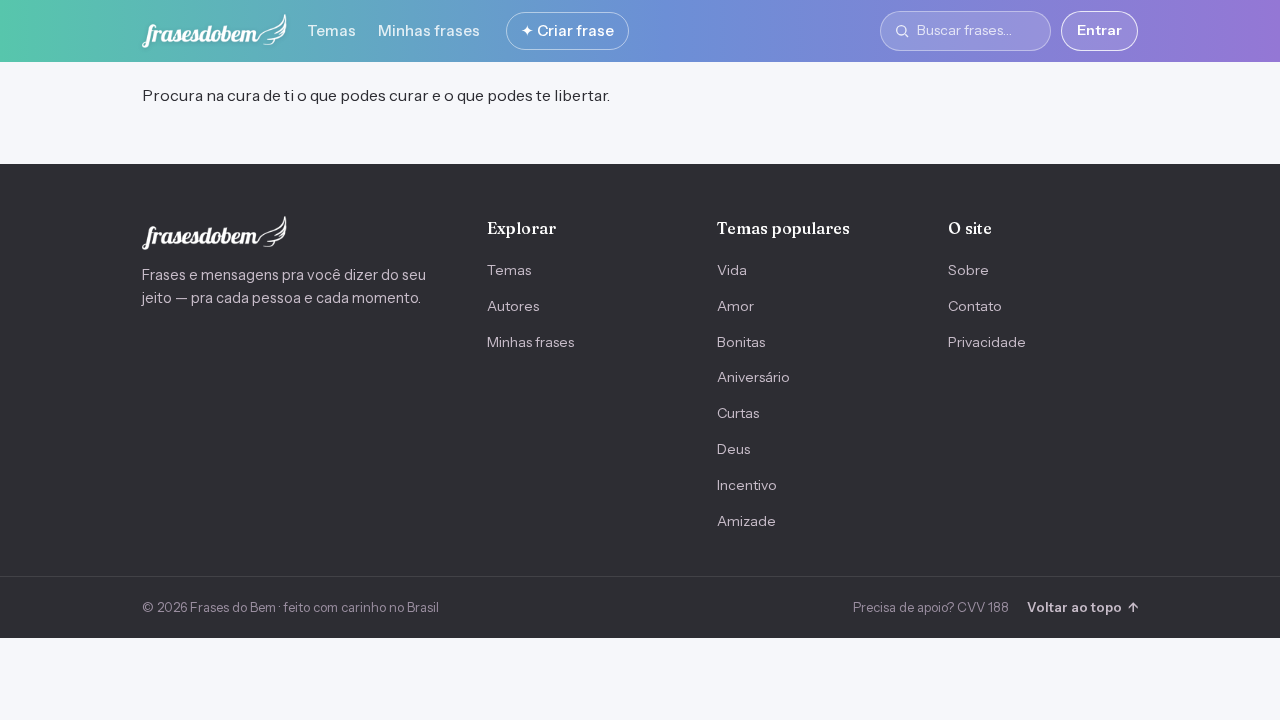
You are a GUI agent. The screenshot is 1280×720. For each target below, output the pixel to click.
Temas (331, 30)
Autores (513, 306)
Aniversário (753, 377)
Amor (735, 306)
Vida (732, 270)
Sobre (968, 270)
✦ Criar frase (567, 30)
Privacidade (987, 342)
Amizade (746, 521)
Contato (975, 306)
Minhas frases (429, 30)
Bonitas (741, 342)
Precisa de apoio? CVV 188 (931, 607)
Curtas (738, 413)
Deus (733, 449)
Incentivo (747, 485)
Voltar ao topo (1082, 607)
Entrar (1099, 30)
